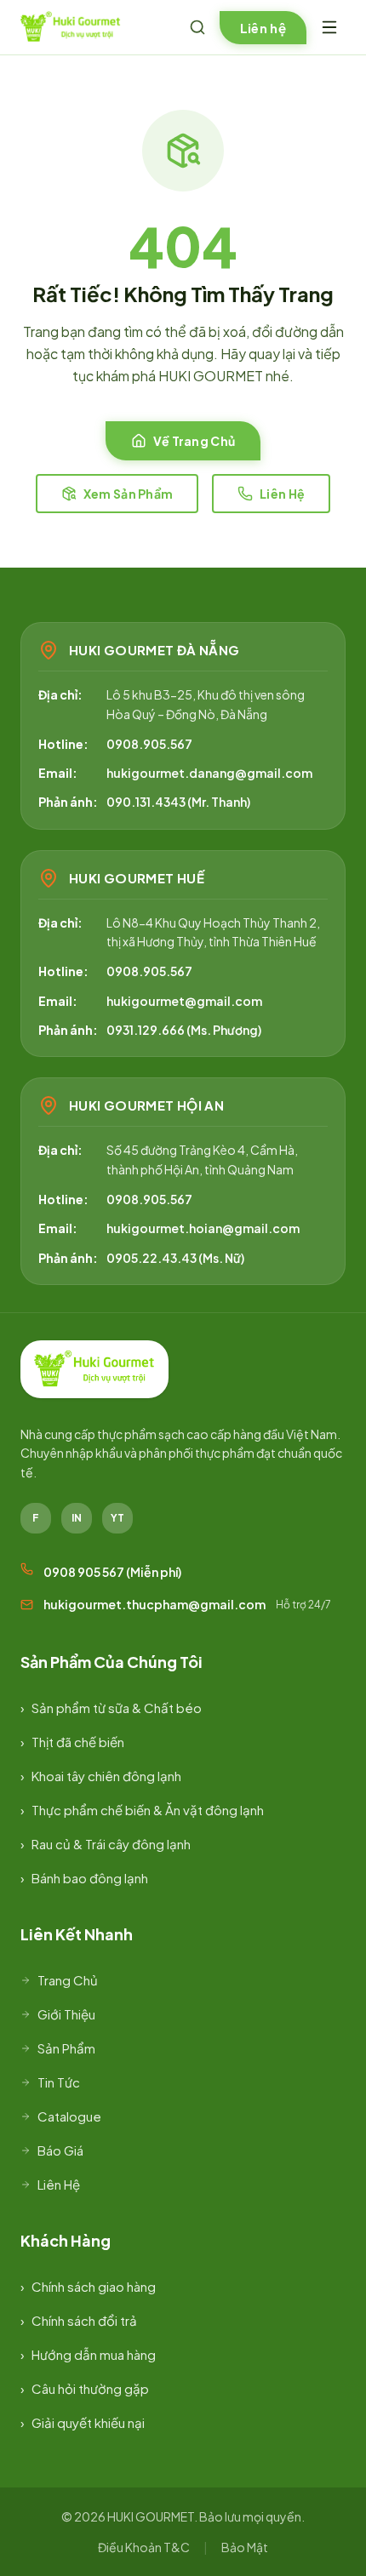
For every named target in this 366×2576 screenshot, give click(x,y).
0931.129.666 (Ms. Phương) (184, 1030)
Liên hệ (263, 28)
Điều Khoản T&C (144, 2547)
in (77, 1518)
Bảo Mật (245, 2547)
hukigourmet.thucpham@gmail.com (154, 1604)
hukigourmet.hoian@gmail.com (203, 1228)
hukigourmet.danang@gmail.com (209, 773)
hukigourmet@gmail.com (184, 1001)
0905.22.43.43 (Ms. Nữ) (175, 1258)
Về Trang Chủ (194, 441)
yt (117, 1518)
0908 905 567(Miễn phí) (112, 1572)
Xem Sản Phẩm (128, 494)
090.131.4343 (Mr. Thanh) (178, 802)
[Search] (197, 27)
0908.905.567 (149, 744)
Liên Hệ (282, 494)
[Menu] (329, 27)
